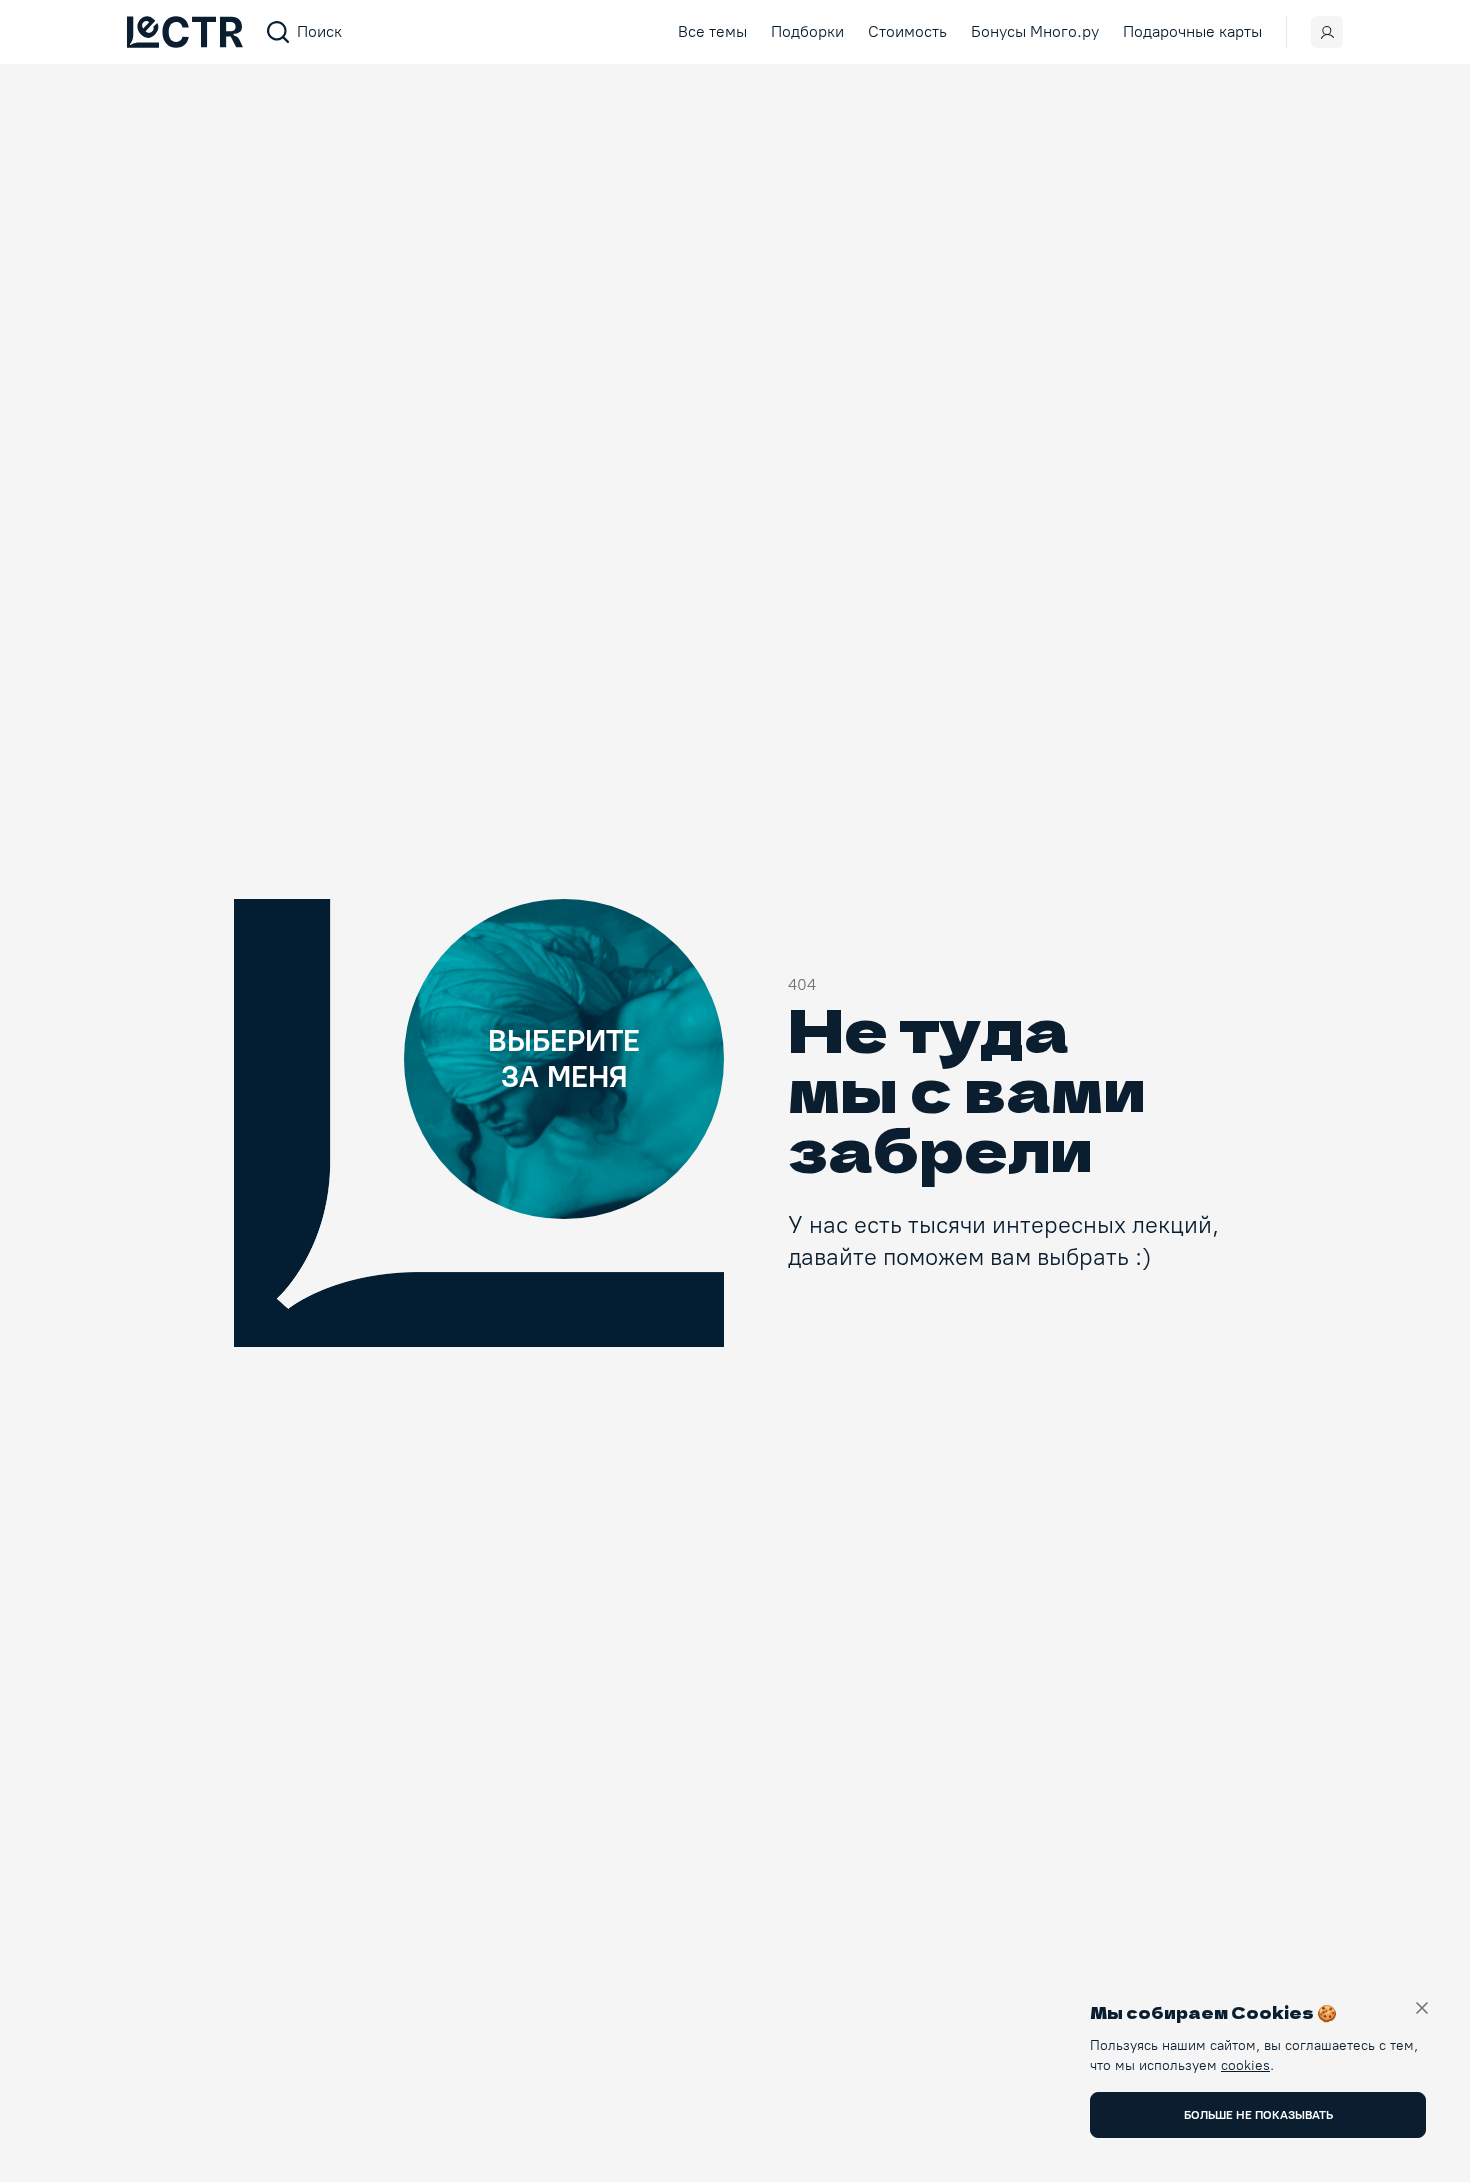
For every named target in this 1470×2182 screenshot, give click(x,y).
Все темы (712, 31)
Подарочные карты (1192, 31)
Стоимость (907, 31)
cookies (1245, 2065)
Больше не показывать (1258, 2115)
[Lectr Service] (185, 32)
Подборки (807, 31)
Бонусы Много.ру (1035, 31)
